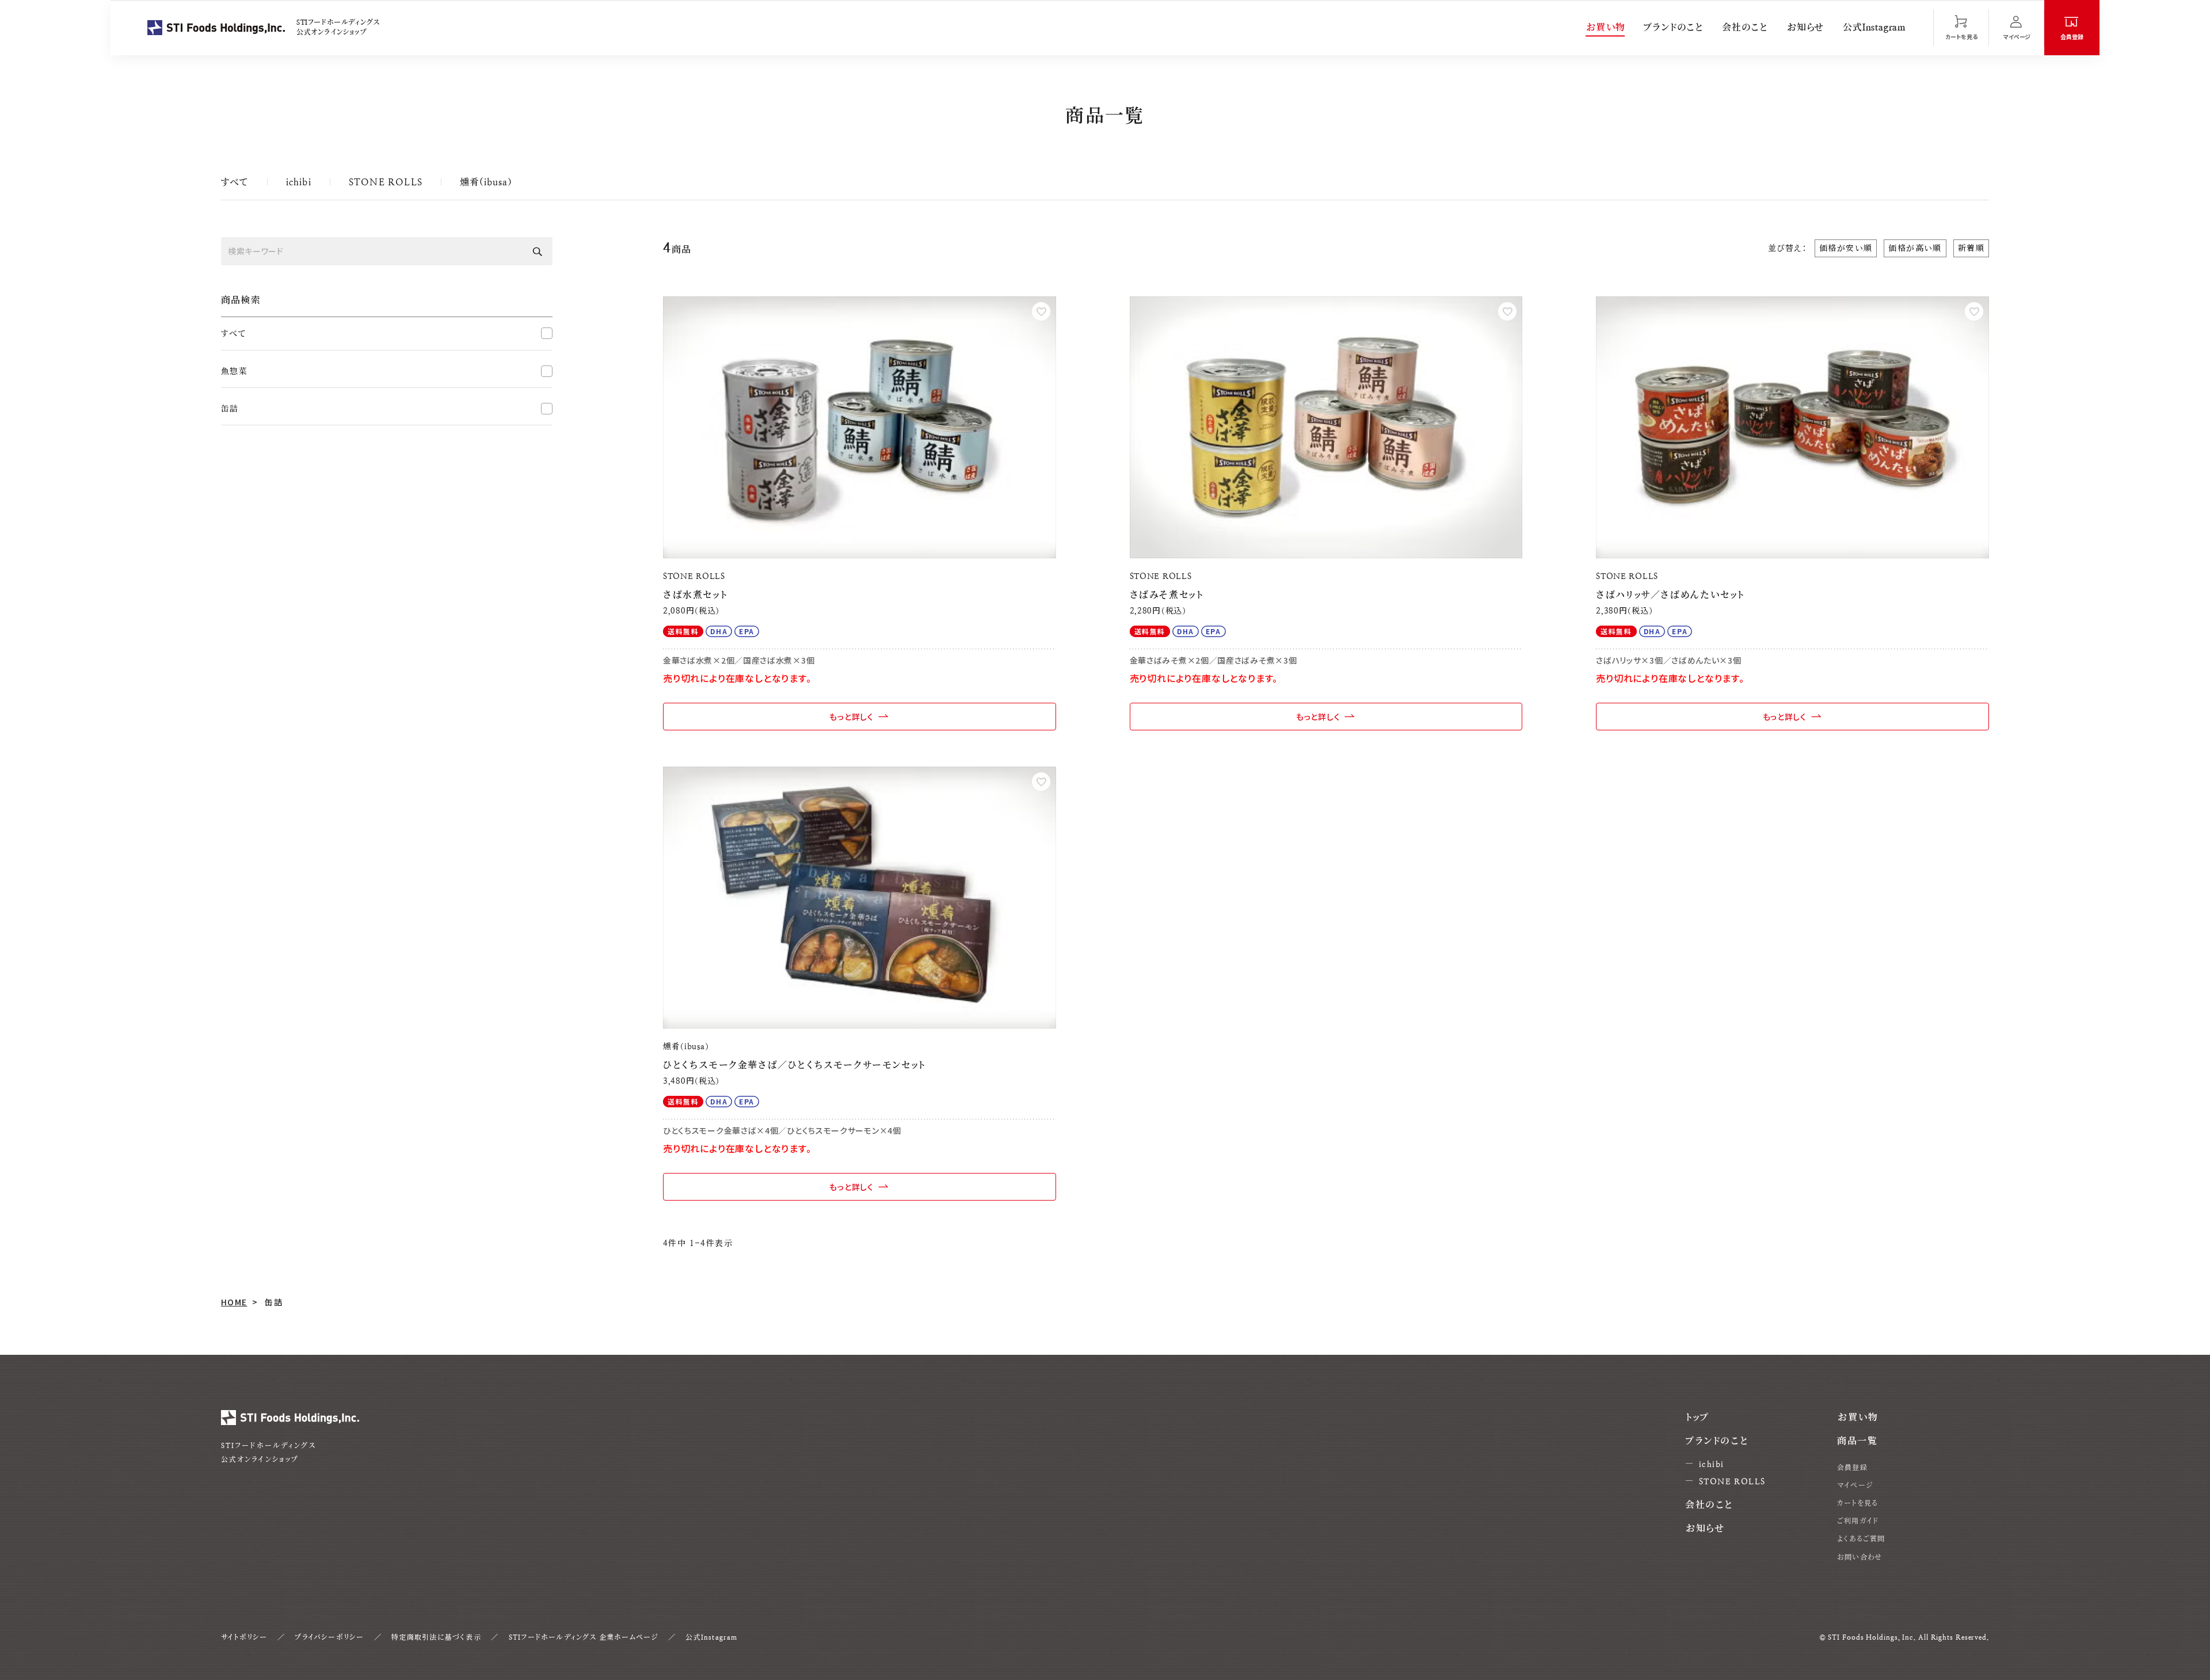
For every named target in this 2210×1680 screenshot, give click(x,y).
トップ (1697, 1417)
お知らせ (1805, 27)
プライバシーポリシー (329, 1637)
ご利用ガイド (1858, 1521)
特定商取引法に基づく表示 (436, 1637)
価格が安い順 (1846, 248)
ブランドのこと (1673, 27)
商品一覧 (1857, 1441)
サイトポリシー (244, 1637)
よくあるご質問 (1861, 1539)
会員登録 (1852, 1468)
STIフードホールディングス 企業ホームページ (584, 1637)
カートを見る (1857, 1503)
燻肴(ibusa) (486, 182)
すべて (235, 182)
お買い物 (1605, 27)
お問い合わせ (1860, 1557)
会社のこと (1745, 27)
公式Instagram (1874, 27)
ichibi (299, 182)
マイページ (1855, 1485)
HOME (234, 1302)
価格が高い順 (1915, 248)
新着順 (1971, 248)
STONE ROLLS (386, 182)
